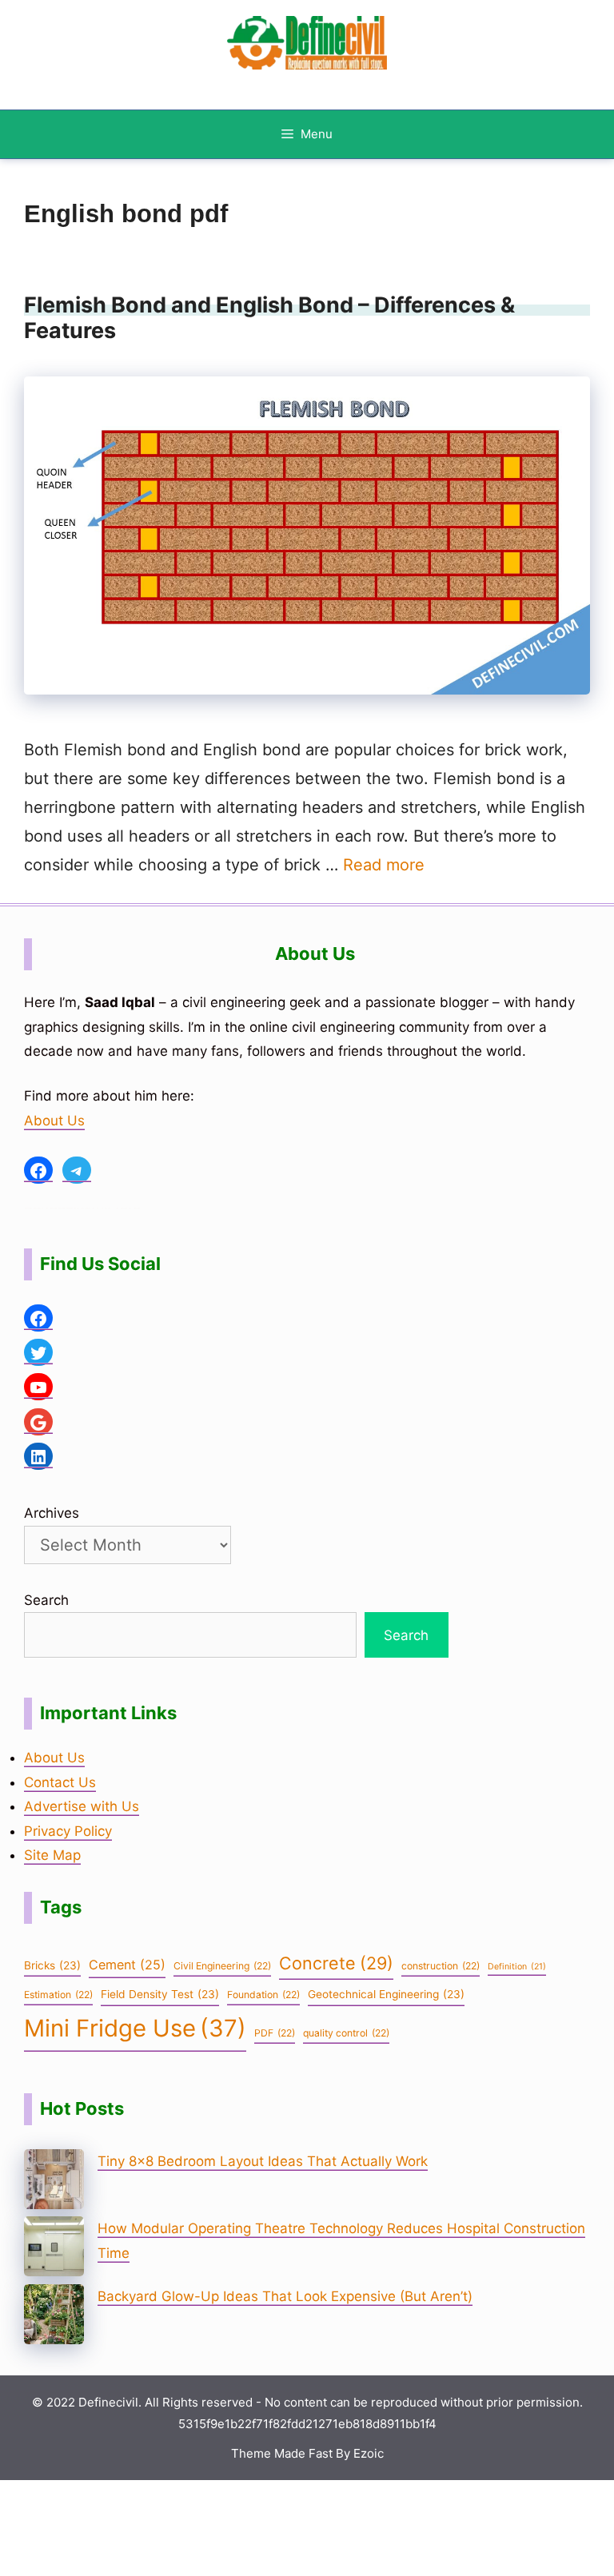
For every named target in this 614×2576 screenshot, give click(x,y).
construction (441, 1966)
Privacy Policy (68, 1831)
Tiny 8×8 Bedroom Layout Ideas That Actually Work (263, 2161)
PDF (275, 2033)
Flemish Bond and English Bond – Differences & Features (269, 318)
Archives (52, 1513)
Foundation (263, 1995)
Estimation (58, 1995)
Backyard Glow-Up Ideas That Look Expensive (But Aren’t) (285, 2296)
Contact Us (60, 1782)
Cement (127, 1965)
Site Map (52, 1855)
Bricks (52, 1965)
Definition (517, 1967)
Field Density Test (160, 1994)
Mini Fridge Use (135, 2028)
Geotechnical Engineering (386, 1994)
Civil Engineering (222, 1966)
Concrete (336, 1963)
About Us (54, 1121)
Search (46, 1600)
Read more (384, 865)
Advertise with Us (82, 1806)
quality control (346, 2033)
